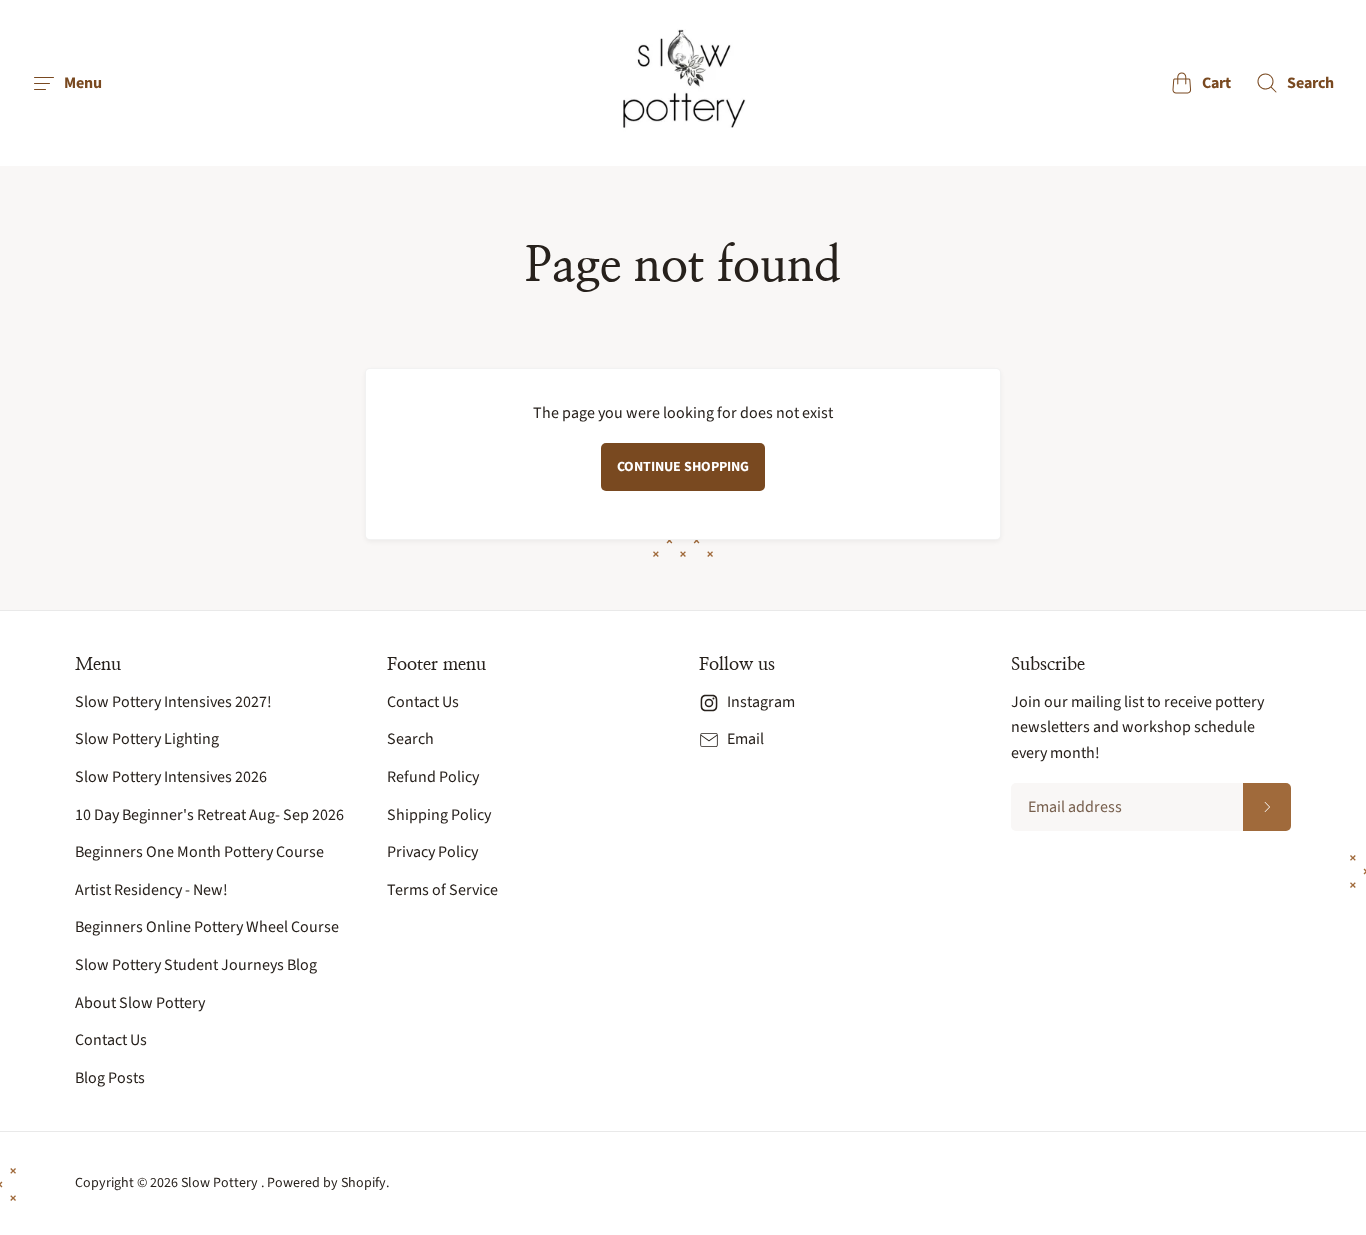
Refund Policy (433, 777)
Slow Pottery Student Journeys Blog (196, 965)
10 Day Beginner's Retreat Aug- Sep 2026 (209, 815)
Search (410, 739)
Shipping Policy (439, 815)
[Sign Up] (1267, 807)
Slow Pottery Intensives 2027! (173, 702)
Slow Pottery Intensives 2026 (171, 777)
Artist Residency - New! (151, 890)
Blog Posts (110, 1078)
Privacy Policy (432, 852)
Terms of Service (442, 890)
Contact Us (111, 1040)
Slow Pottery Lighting (147, 739)
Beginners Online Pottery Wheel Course (207, 927)
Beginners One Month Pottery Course (199, 852)
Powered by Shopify (326, 1183)
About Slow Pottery (140, 1003)
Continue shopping (683, 467)
